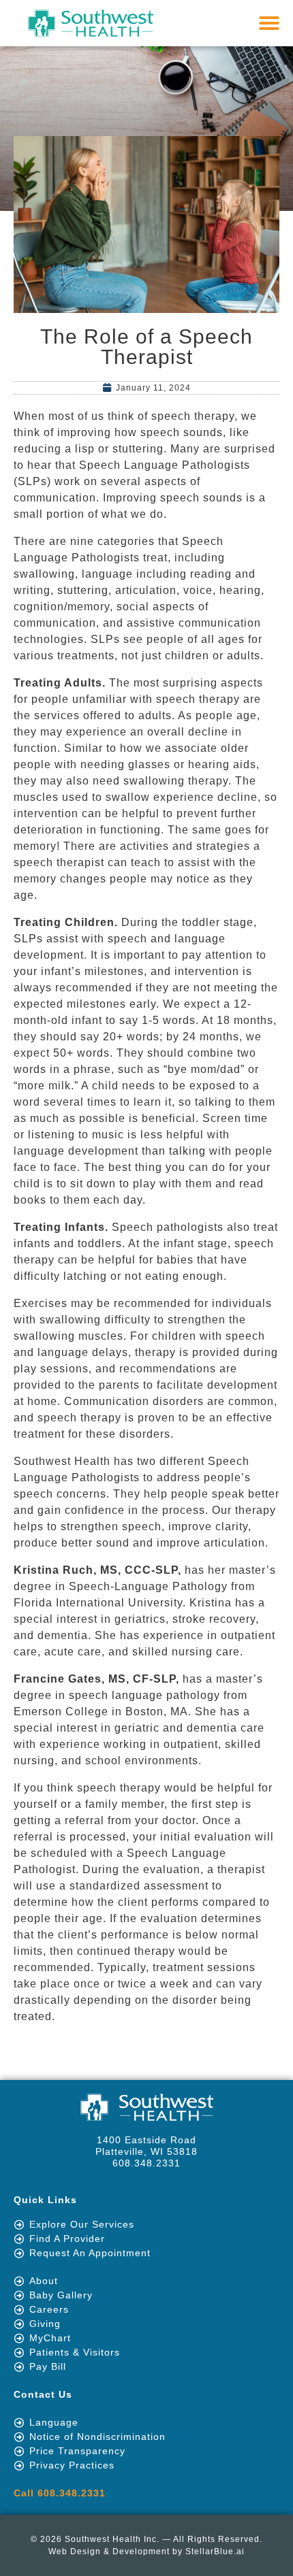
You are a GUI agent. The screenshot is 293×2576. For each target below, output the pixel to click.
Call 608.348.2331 (60, 2493)
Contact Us (43, 2394)
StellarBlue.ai (215, 2552)
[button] (269, 23)
